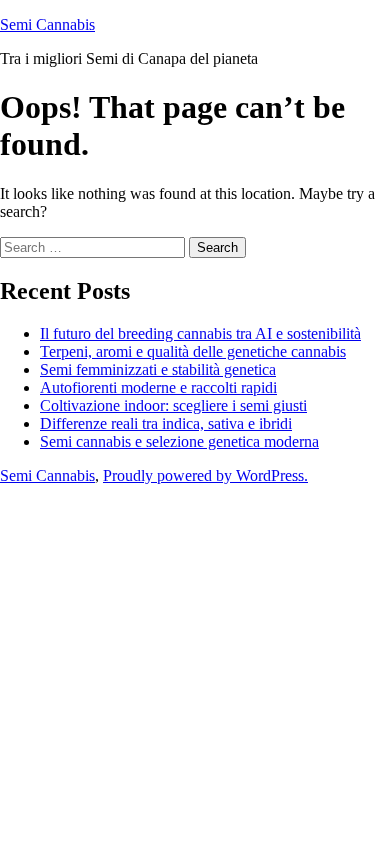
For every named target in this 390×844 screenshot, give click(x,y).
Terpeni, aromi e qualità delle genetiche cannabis (193, 351)
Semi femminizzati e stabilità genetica (158, 369)
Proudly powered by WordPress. (205, 475)
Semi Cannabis (47, 24)
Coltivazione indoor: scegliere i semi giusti (173, 405)
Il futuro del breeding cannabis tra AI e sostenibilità (200, 333)
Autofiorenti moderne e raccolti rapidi (158, 387)
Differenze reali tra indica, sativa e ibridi (166, 423)
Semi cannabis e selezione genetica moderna (179, 441)
